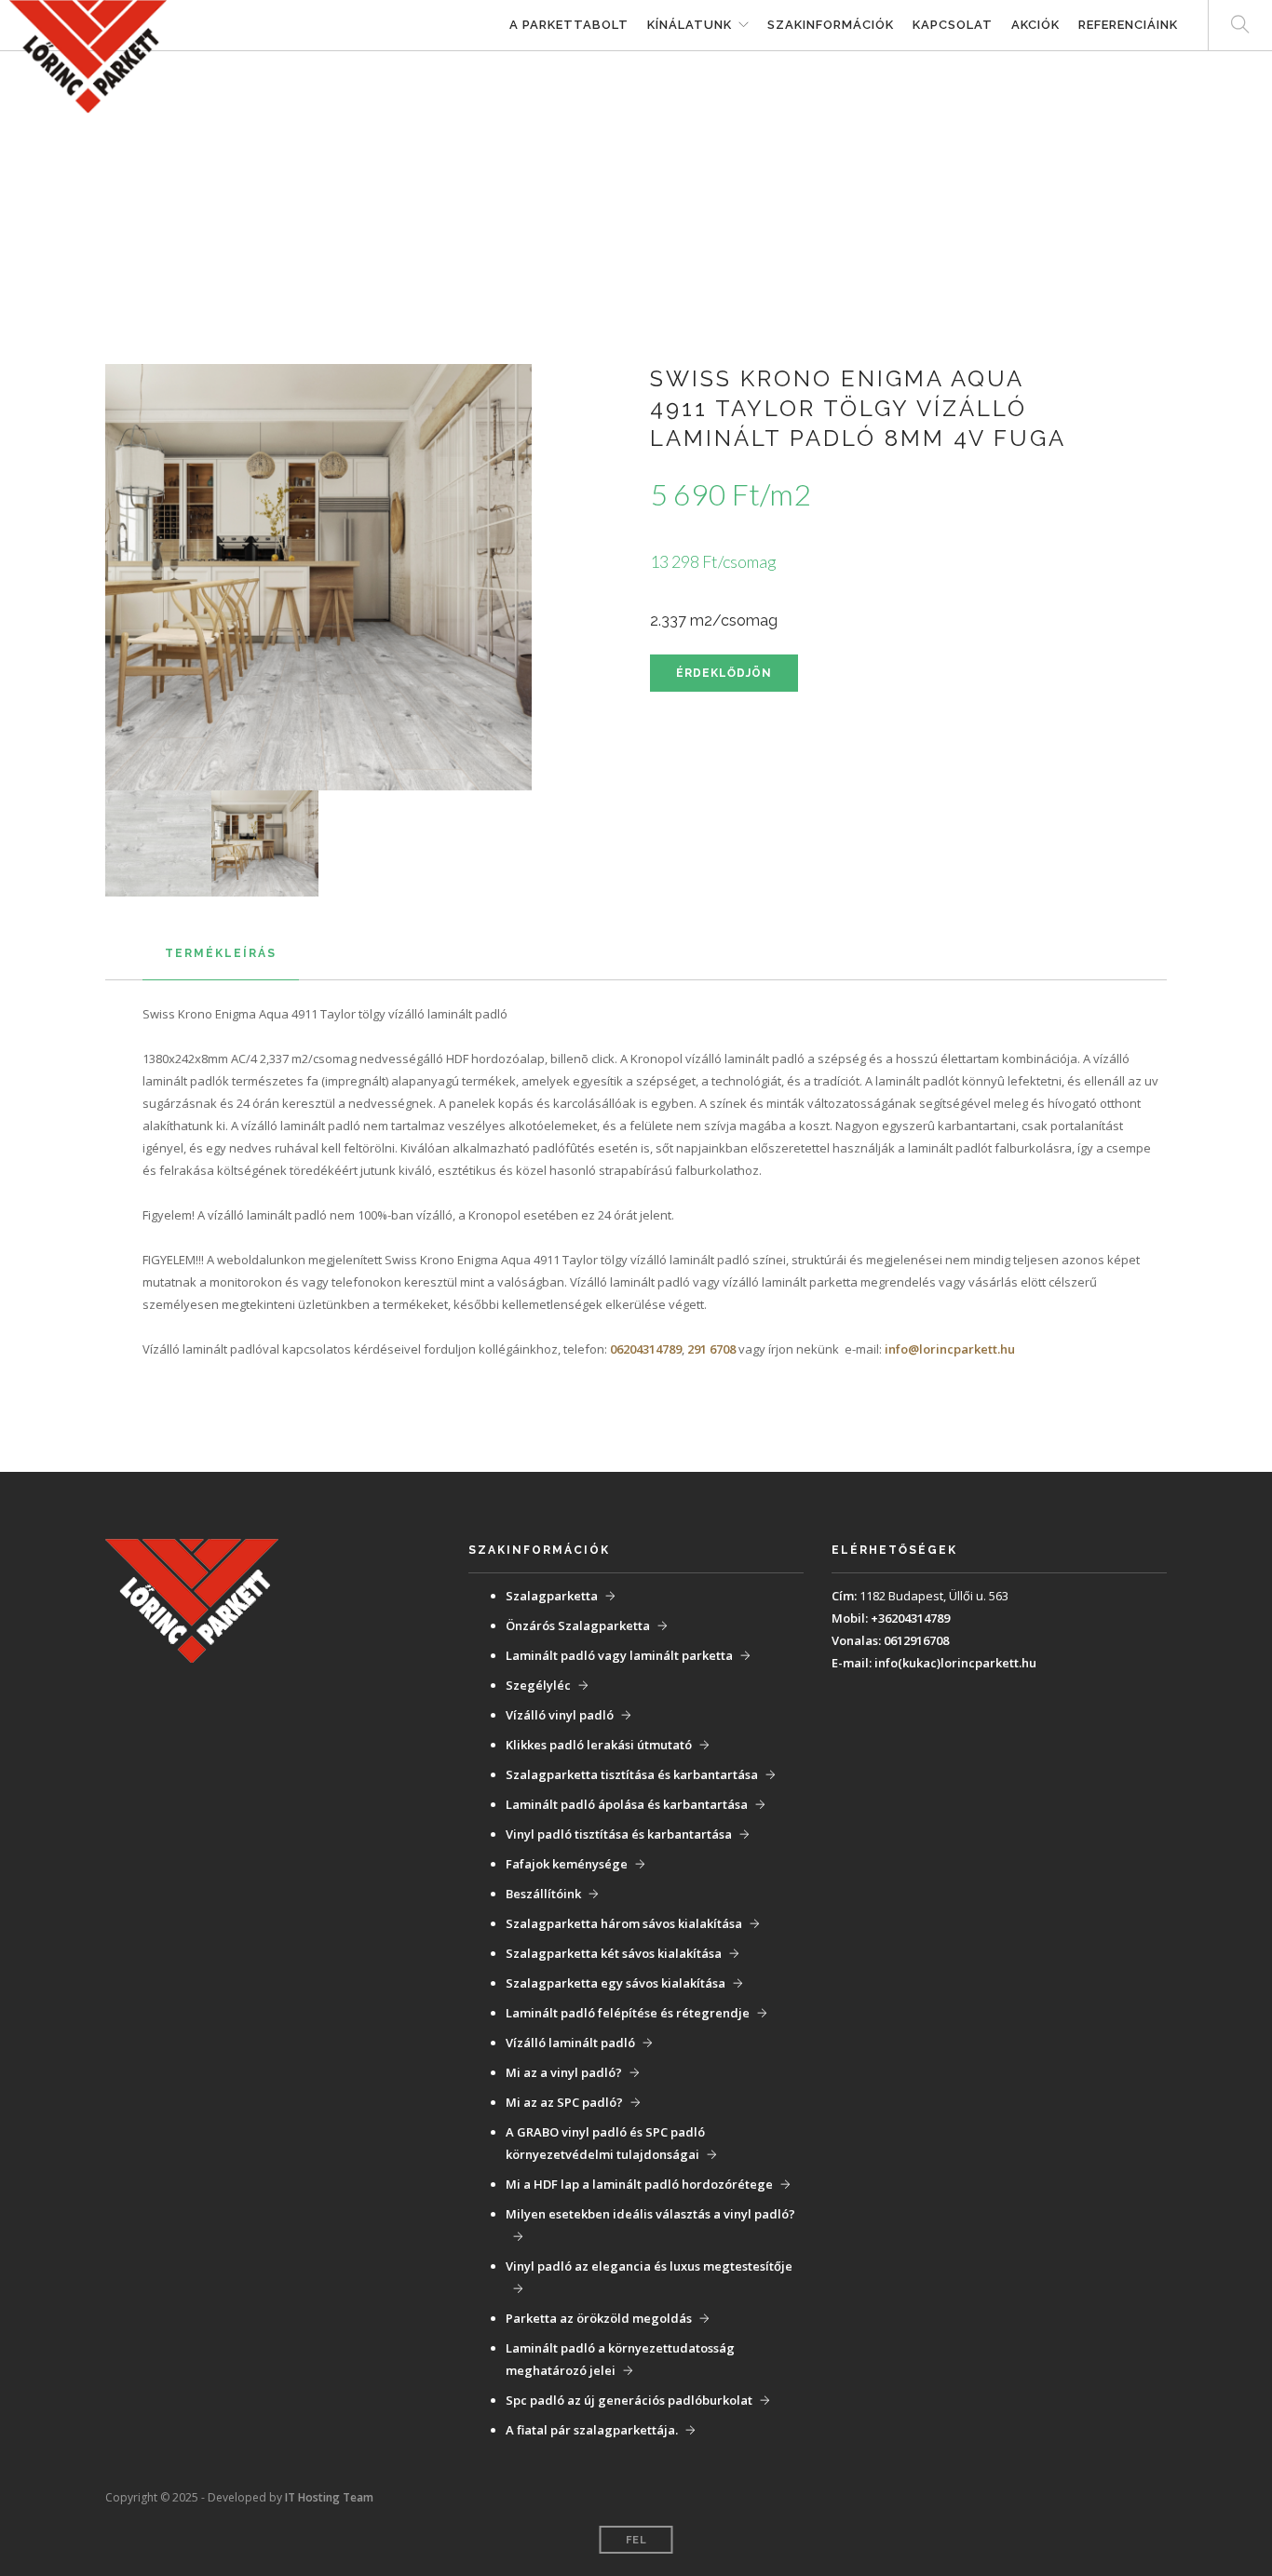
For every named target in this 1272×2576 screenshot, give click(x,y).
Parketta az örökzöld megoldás (599, 2318)
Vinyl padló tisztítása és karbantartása (619, 1834)
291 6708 (711, 1349)
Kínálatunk (690, 25)
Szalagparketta (552, 1596)
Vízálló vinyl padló (560, 1715)
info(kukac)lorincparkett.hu (955, 1663)
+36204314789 (910, 1618)
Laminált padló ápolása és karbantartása (627, 1804)
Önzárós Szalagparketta (578, 1625)
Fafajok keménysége (567, 1864)
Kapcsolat (953, 25)
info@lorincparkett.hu (950, 1349)
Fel (636, 2540)
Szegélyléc (538, 1685)
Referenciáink (1128, 25)
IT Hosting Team (329, 2497)
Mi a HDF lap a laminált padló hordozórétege (639, 2184)
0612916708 (916, 1640)
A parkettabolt (569, 25)
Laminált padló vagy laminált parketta (619, 1655)
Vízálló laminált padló (570, 2043)
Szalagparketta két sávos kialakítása (614, 1953)
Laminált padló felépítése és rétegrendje (628, 2013)
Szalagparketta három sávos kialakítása (624, 1923)
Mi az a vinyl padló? (564, 2072)
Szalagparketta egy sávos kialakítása (616, 1983)
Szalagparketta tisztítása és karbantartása (632, 1774)
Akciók (1035, 25)
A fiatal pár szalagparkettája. (592, 2430)
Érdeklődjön (724, 673)
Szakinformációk (831, 25)
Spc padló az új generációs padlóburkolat (629, 2400)
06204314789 (646, 1349)
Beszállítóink (543, 1894)
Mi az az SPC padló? (564, 2102)
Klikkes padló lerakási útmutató (599, 1745)
